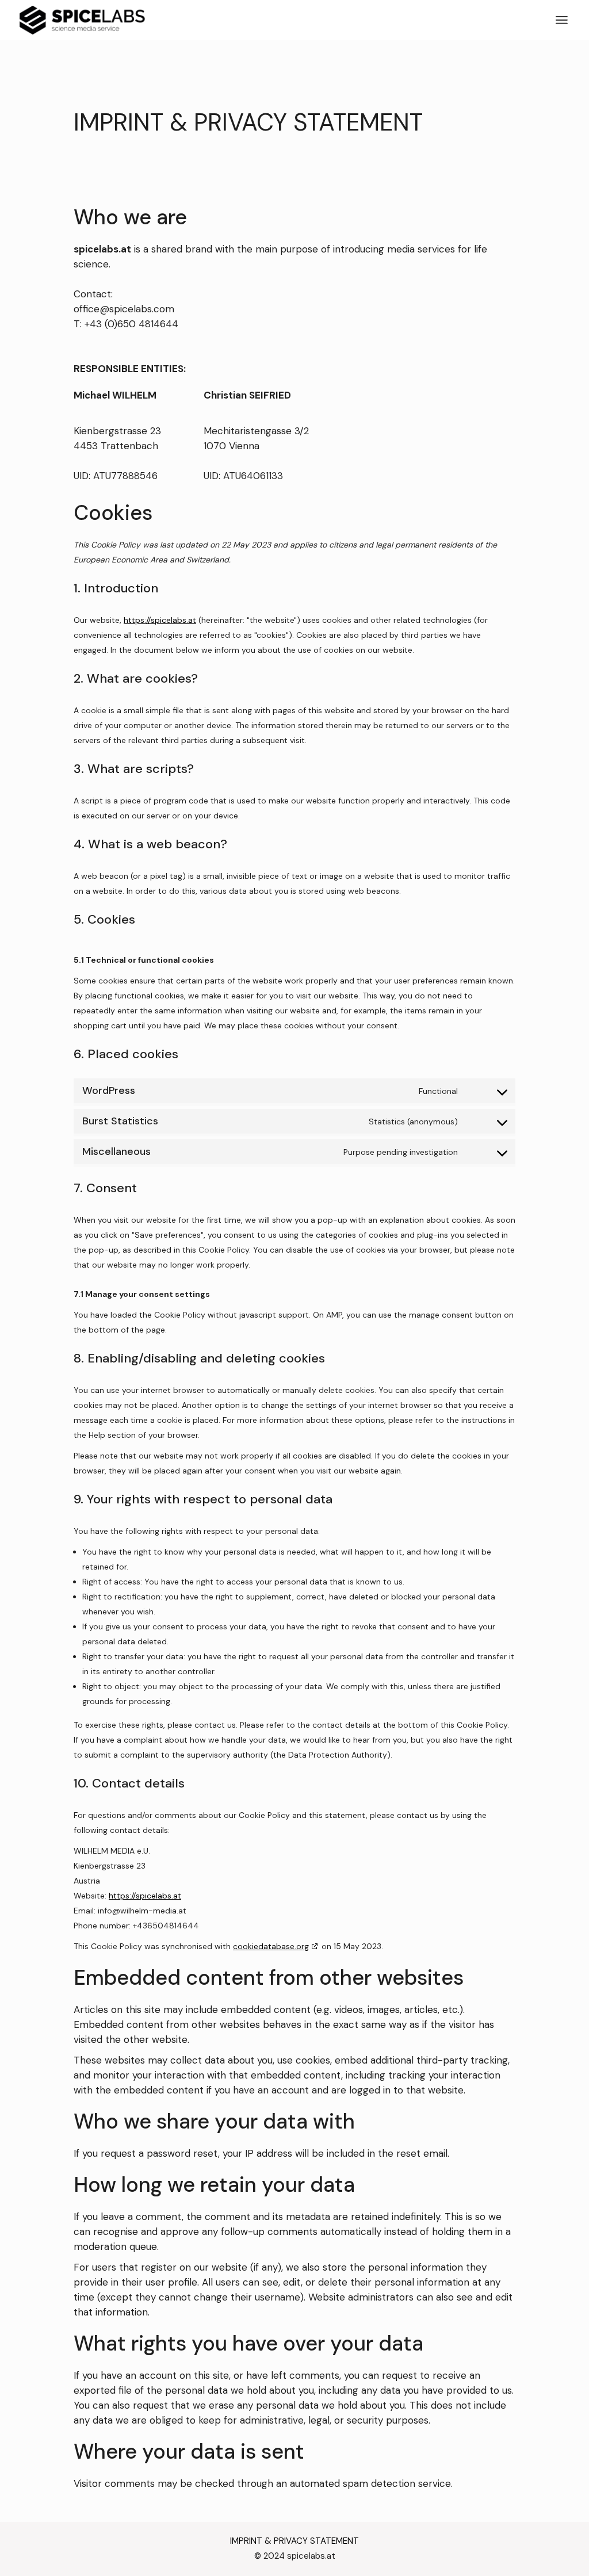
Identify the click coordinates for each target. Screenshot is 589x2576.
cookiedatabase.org (271, 1946)
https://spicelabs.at (160, 620)
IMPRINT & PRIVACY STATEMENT (294, 2541)
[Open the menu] (562, 20)
